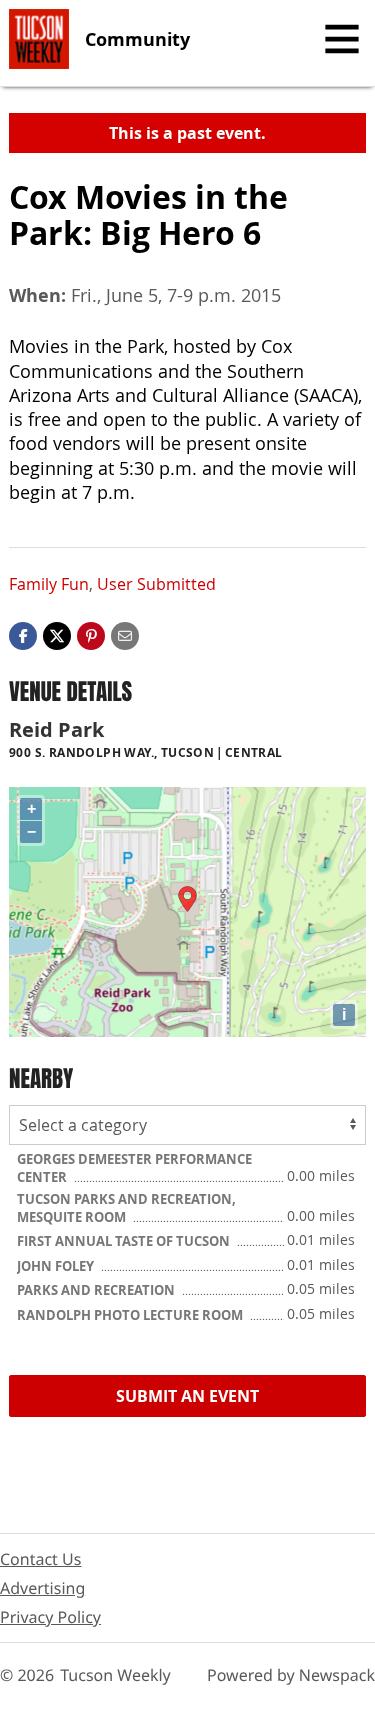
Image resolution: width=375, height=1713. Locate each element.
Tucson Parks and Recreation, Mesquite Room (126, 1208)
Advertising (42, 1588)
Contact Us (40, 1559)
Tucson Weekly (115, 1675)
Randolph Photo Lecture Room (131, 1315)
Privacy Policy (50, 1617)
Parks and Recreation (97, 1290)
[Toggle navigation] (342, 39)
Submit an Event (187, 1396)
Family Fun (49, 584)
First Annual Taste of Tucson (125, 1241)
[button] (91, 634)
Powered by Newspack (291, 1675)
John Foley (57, 1266)
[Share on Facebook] (23, 634)
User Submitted (156, 584)
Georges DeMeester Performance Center (134, 1168)
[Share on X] (57, 634)
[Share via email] (125, 634)
